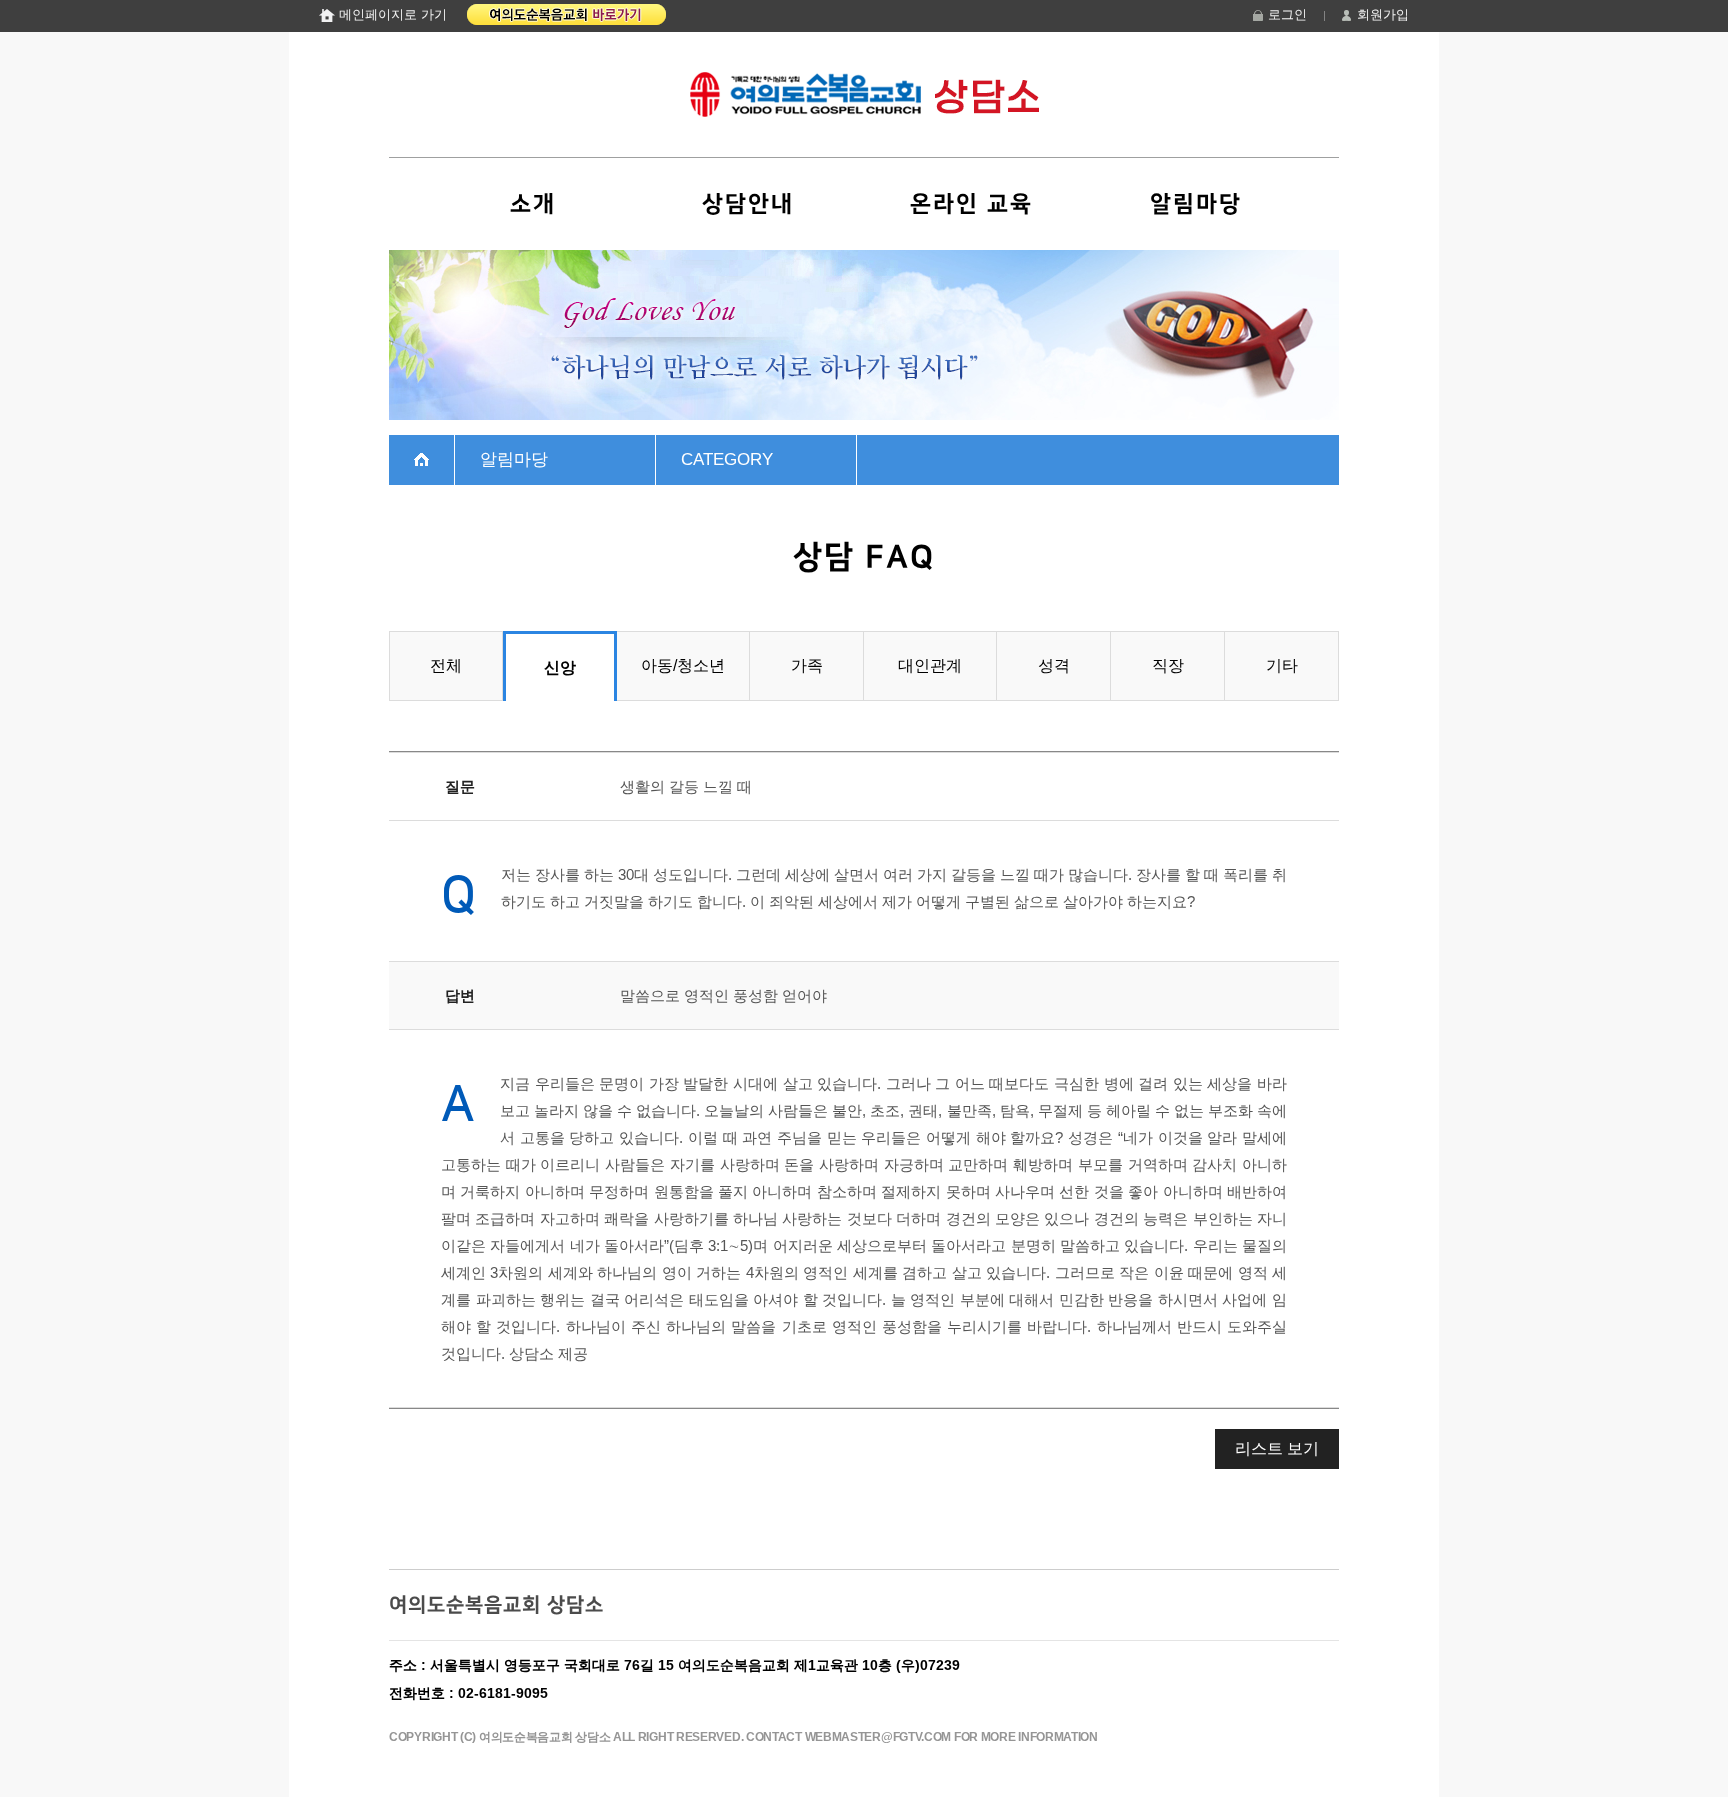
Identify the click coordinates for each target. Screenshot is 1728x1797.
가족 (807, 665)
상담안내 (748, 204)
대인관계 (930, 665)
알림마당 (1196, 204)
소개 (533, 204)
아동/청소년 (683, 665)
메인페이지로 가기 (393, 14)
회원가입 (1383, 14)
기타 (1282, 665)
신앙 (560, 667)
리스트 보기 (1277, 1448)
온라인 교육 (971, 204)
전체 (446, 665)
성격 (1054, 665)
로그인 (1287, 14)
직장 (1168, 665)
